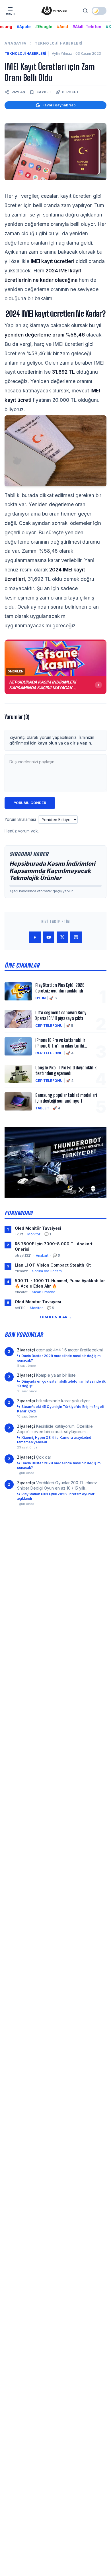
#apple (24, 27)
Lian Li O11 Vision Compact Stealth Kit (53, 1265)
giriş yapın (81, 743)
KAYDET (44, 92)
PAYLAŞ (18, 92)
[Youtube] (49, 937)
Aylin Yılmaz (62, 53)
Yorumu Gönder (30, 803)
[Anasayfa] (54, 11)
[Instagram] (76, 937)
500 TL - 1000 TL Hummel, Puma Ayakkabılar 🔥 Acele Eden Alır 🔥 (60, 1283)
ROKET (70, 92)
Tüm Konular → (55, 1317)
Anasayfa (16, 43)
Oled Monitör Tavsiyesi (38, 1228)
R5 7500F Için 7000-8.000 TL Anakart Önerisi (54, 1246)
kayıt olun (47, 743)
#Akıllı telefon (87, 27)
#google (44, 27)
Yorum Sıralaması (20, 819)
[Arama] (85, 11)
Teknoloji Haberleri (59, 43)
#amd (62, 27)
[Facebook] (35, 937)
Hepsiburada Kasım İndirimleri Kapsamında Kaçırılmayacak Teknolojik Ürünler (52, 871)
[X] (62, 937)
